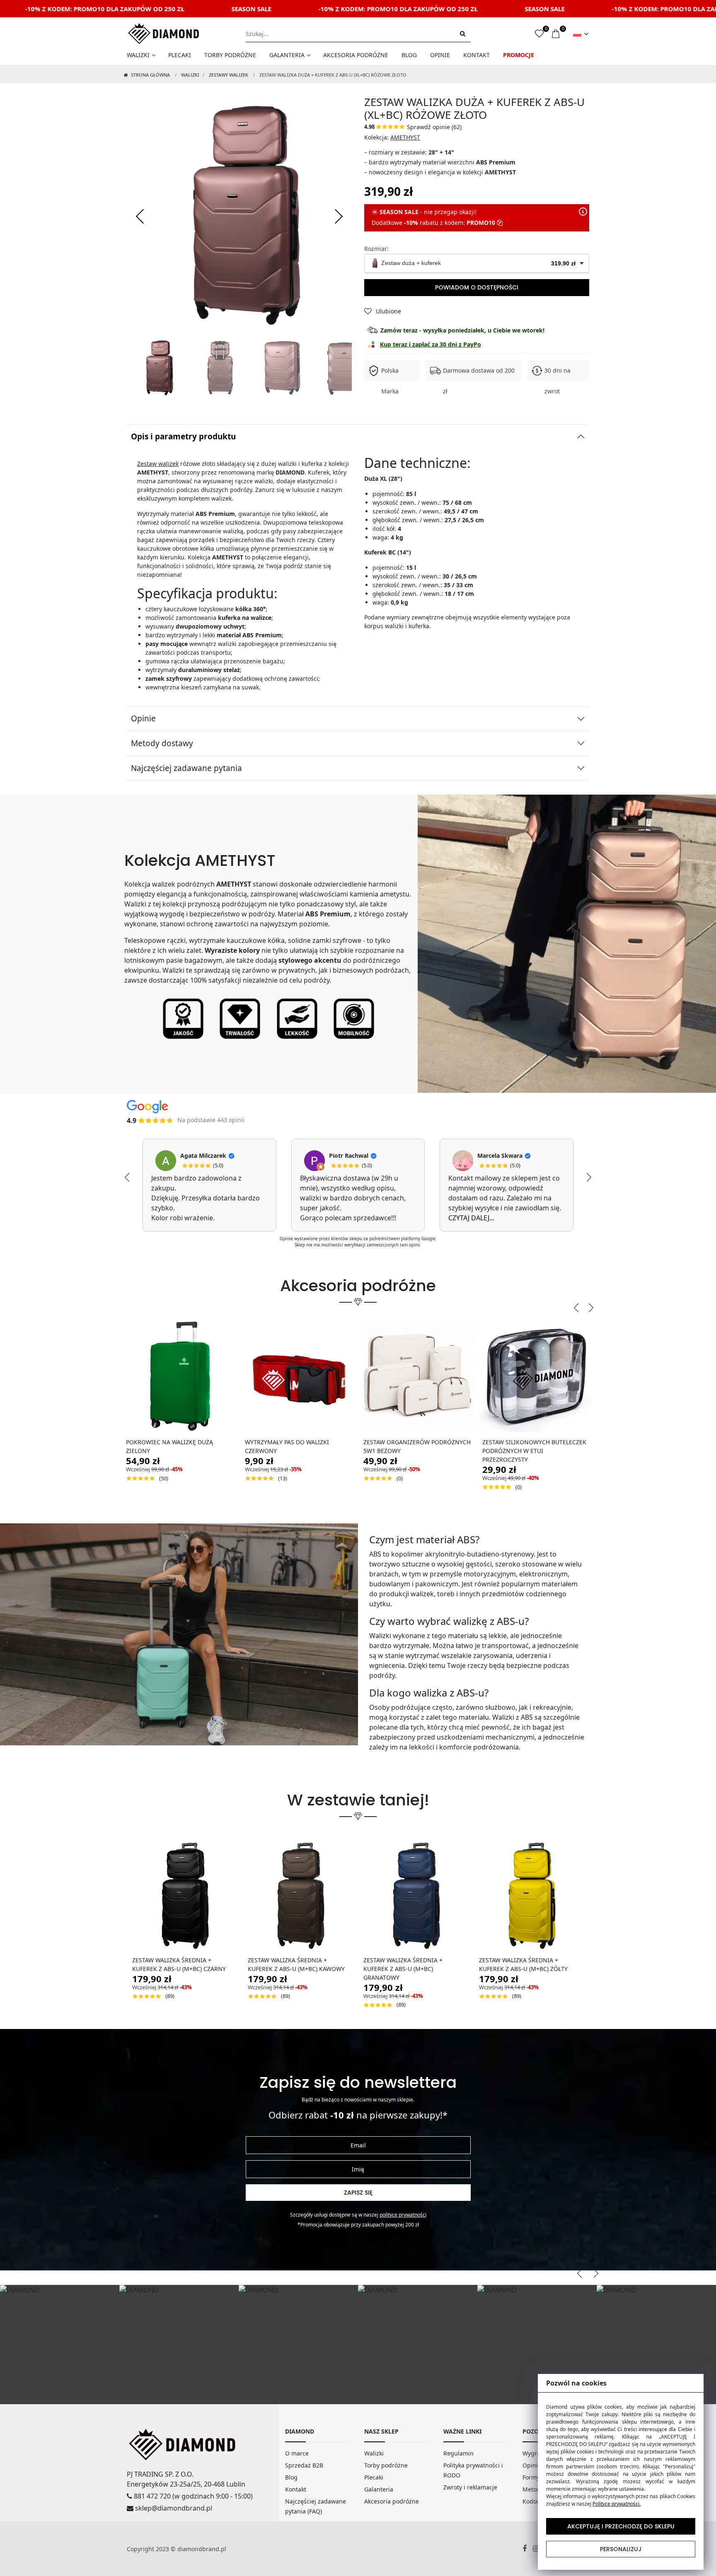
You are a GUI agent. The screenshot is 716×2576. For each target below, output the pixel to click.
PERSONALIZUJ (621, 2549)
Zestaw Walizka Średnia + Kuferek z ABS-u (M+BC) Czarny (179, 1964)
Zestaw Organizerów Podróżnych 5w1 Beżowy (417, 1446)
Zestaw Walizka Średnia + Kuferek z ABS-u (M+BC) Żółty (523, 1964)
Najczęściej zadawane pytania (186, 768)
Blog (409, 55)
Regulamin (458, 2453)
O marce (297, 2453)
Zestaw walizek (158, 464)
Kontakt (477, 55)
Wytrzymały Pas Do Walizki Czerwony (287, 1446)
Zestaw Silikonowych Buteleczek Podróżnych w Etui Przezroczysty (534, 1451)
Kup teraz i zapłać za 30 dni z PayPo (431, 344)
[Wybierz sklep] (581, 34)
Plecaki (180, 55)
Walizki (138, 55)
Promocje (519, 55)
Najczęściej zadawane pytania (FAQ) (316, 2506)
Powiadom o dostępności (477, 287)
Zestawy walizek (229, 75)
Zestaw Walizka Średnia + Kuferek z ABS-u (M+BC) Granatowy (403, 1969)
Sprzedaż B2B (304, 2465)
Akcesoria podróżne (356, 55)
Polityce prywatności (403, 2215)
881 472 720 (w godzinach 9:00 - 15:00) (192, 2496)
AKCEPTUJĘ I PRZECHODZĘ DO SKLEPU (621, 2526)
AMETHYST (405, 137)
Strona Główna (150, 75)
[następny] (337, 217)
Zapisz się (358, 2193)
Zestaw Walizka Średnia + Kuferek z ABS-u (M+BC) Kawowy (296, 1964)
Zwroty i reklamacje (470, 2487)
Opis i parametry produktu (183, 436)
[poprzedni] (141, 217)
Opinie (440, 55)
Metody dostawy (162, 743)
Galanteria (287, 55)
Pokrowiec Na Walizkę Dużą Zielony (169, 1446)
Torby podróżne (230, 55)
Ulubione (388, 311)
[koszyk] (556, 34)
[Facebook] (528, 2549)
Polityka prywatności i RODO (473, 2470)
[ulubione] (539, 34)
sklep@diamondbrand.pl (173, 2508)
